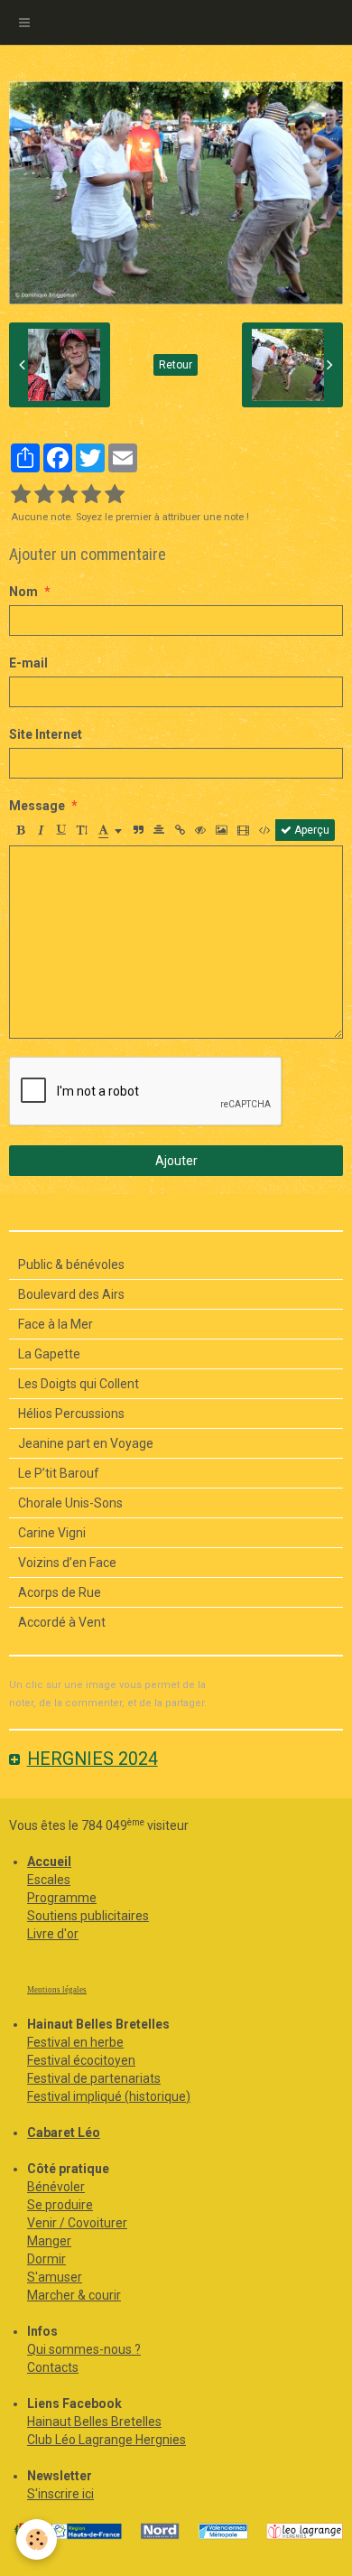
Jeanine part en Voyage (86, 1443)
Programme (62, 1898)
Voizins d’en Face (67, 1563)
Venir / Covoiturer (77, 2223)
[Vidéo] (243, 830)
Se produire (60, 2205)
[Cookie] (37, 2539)
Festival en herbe (75, 2042)
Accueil (49, 1862)
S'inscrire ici (60, 2494)
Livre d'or (53, 1934)
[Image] (222, 830)
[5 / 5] (115, 495)
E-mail (28, 663)
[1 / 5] (21, 495)
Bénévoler (56, 2187)
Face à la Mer (56, 1324)
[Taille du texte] (82, 830)
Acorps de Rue (60, 1592)
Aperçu (310, 830)
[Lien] (180, 830)
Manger (49, 2241)
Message (37, 806)
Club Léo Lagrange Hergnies (107, 2440)
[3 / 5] (68, 495)
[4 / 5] (91, 495)
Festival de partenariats (94, 2078)
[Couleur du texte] (110, 830)
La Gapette (49, 1354)
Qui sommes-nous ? (84, 2349)
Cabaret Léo (64, 2133)
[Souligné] (61, 830)
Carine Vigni (52, 1533)
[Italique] (41, 830)
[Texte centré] (159, 830)
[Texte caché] (200, 830)
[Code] (265, 830)
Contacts (53, 2367)
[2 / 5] (44, 495)
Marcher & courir (74, 2295)
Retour (176, 365)
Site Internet (46, 734)
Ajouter (176, 1161)
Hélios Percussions (71, 1414)
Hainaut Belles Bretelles (94, 2422)
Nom (23, 592)
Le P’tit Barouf (59, 1473)
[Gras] (20, 830)
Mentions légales (57, 1990)
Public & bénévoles (71, 1265)
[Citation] (138, 830)
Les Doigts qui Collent (79, 1384)
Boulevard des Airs (71, 1294)
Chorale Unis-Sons (70, 1503)
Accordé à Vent (62, 1622)
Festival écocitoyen (81, 2060)
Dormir (46, 2259)
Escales (49, 1880)
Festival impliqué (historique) (109, 2096)
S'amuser (55, 2277)
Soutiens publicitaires (88, 1916)
